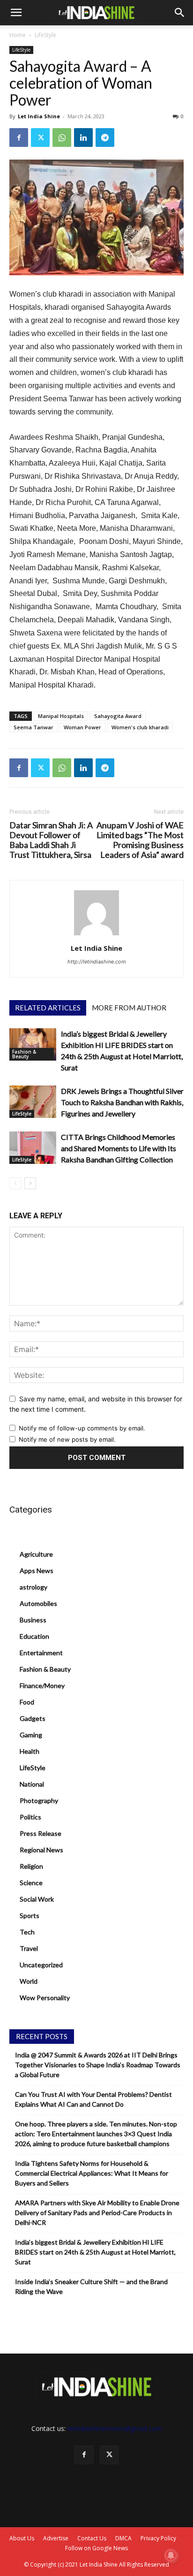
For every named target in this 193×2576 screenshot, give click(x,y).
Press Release (41, 1833)
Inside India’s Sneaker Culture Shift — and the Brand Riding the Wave (91, 2286)
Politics (30, 1817)
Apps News (37, 1571)
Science (31, 1883)
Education (34, 1636)
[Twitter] (40, 138)
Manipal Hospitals (61, 716)
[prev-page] (15, 1183)
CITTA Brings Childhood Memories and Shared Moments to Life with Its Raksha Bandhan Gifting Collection (119, 1148)
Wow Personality (45, 1998)
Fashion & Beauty (24, 1054)
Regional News (41, 1850)
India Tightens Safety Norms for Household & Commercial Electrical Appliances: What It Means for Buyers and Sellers (92, 2173)
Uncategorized (41, 1965)
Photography (39, 1800)
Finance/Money (42, 1685)
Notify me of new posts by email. (67, 1439)
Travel (29, 1948)
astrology (33, 1587)
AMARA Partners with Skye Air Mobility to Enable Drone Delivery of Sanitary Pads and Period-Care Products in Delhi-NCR (97, 2213)
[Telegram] (105, 138)
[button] (16, 13)
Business (33, 1620)
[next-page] (30, 1183)
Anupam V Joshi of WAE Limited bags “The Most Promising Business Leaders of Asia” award (140, 840)
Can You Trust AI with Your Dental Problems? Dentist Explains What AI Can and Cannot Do (93, 2099)
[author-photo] (96, 935)
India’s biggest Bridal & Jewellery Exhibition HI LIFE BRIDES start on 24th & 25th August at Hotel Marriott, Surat (95, 2252)
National (32, 1784)
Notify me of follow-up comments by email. (82, 1428)
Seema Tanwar (33, 727)
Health (30, 1751)
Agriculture (36, 1554)
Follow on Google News (96, 2548)
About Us (22, 2538)
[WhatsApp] (62, 138)
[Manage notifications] (171, 2555)
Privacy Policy (158, 2538)
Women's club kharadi (140, 727)
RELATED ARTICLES (48, 1008)
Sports (30, 1915)
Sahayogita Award (118, 716)
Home (18, 35)
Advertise (56, 2538)
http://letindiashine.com (97, 962)
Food (27, 1702)
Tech (27, 1932)
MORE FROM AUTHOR (129, 1008)
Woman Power (82, 727)
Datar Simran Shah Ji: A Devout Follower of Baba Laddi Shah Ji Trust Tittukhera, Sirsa (51, 840)
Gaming (31, 1735)
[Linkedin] (83, 138)
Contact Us (92, 2538)
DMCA (123, 2538)
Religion (31, 1866)
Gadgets (33, 1718)
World (29, 1981)
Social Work (37, 1899)
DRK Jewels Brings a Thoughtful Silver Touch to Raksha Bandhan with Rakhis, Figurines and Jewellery (122, 1102)
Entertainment (41, 1653)
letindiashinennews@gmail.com (115, 2428)
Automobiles (38, 1603)
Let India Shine (39, 116)
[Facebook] (19, 138)
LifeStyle (45, 35)
